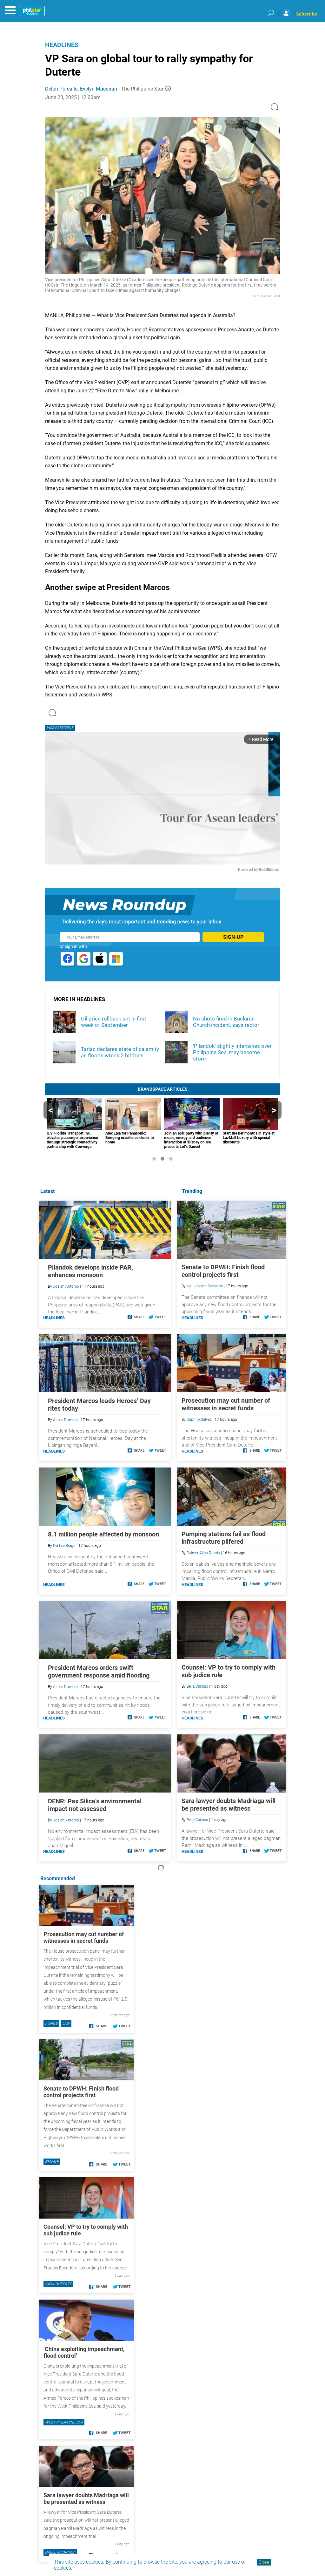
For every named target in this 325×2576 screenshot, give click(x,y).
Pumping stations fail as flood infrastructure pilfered (224, 1538)
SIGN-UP (233, 937)
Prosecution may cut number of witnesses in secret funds (226, 1404)
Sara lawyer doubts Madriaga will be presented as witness (229, 1805)
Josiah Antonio (66, 1286)
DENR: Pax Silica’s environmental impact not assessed (95, 1805)
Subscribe (307, 14)
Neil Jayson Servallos (205, 1286)
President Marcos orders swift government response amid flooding (99, 1671)
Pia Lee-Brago (64, 1546)
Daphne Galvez (199, 1420)
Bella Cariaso (197, 1686)
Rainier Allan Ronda (203, 1553)
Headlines (62, 45)
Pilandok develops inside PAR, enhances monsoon (90, 1271)
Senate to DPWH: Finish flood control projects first (223, 1271)
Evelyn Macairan (99, 89)
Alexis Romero (65, 1420)
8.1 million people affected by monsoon (103, 1534)
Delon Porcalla (61, 89)
